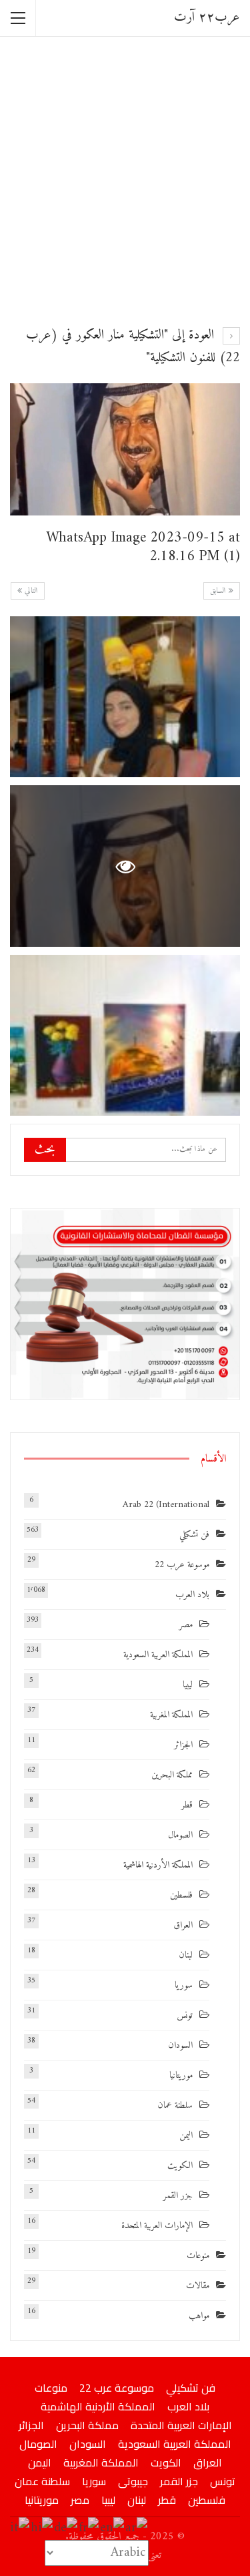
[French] (89, 2528)
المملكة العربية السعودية (158, 1655)
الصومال (180, 1835)
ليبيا (188, 1685)
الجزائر (183, 1745)
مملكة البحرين (172, 1775)
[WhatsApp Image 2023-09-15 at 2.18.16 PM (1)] (125, 697)
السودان (180, 2046)
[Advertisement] (125, 179)
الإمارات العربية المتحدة (157, 2226)
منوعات (198, 2256)
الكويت (180, 2166)
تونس (185, 2015)
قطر (187, 1805)
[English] (113, 2528)
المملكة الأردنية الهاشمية (158, 1865)
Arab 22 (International (166, 1505)
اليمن (186, 2136)
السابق (219, 591)
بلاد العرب (192, 1595)
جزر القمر (178, 2196)
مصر (186, 1625)
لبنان (186, 1955)
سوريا (184, 1985)
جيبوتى (133, 2481)
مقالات (198, 2286)
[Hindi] (42, 2528)
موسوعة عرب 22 (182, 1565)
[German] (66, 2528)
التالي (30, 591)
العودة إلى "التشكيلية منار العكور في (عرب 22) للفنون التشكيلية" (133, 347)
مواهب (199, 2316)
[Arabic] (137, 2528)
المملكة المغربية (171, 1715)
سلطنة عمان (175, 2106)
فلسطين (181, 1895)
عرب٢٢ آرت (207, 18)
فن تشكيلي (194, 1535)
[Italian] (20, 2528)
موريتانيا (181, 2076)
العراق (183, 1925)
